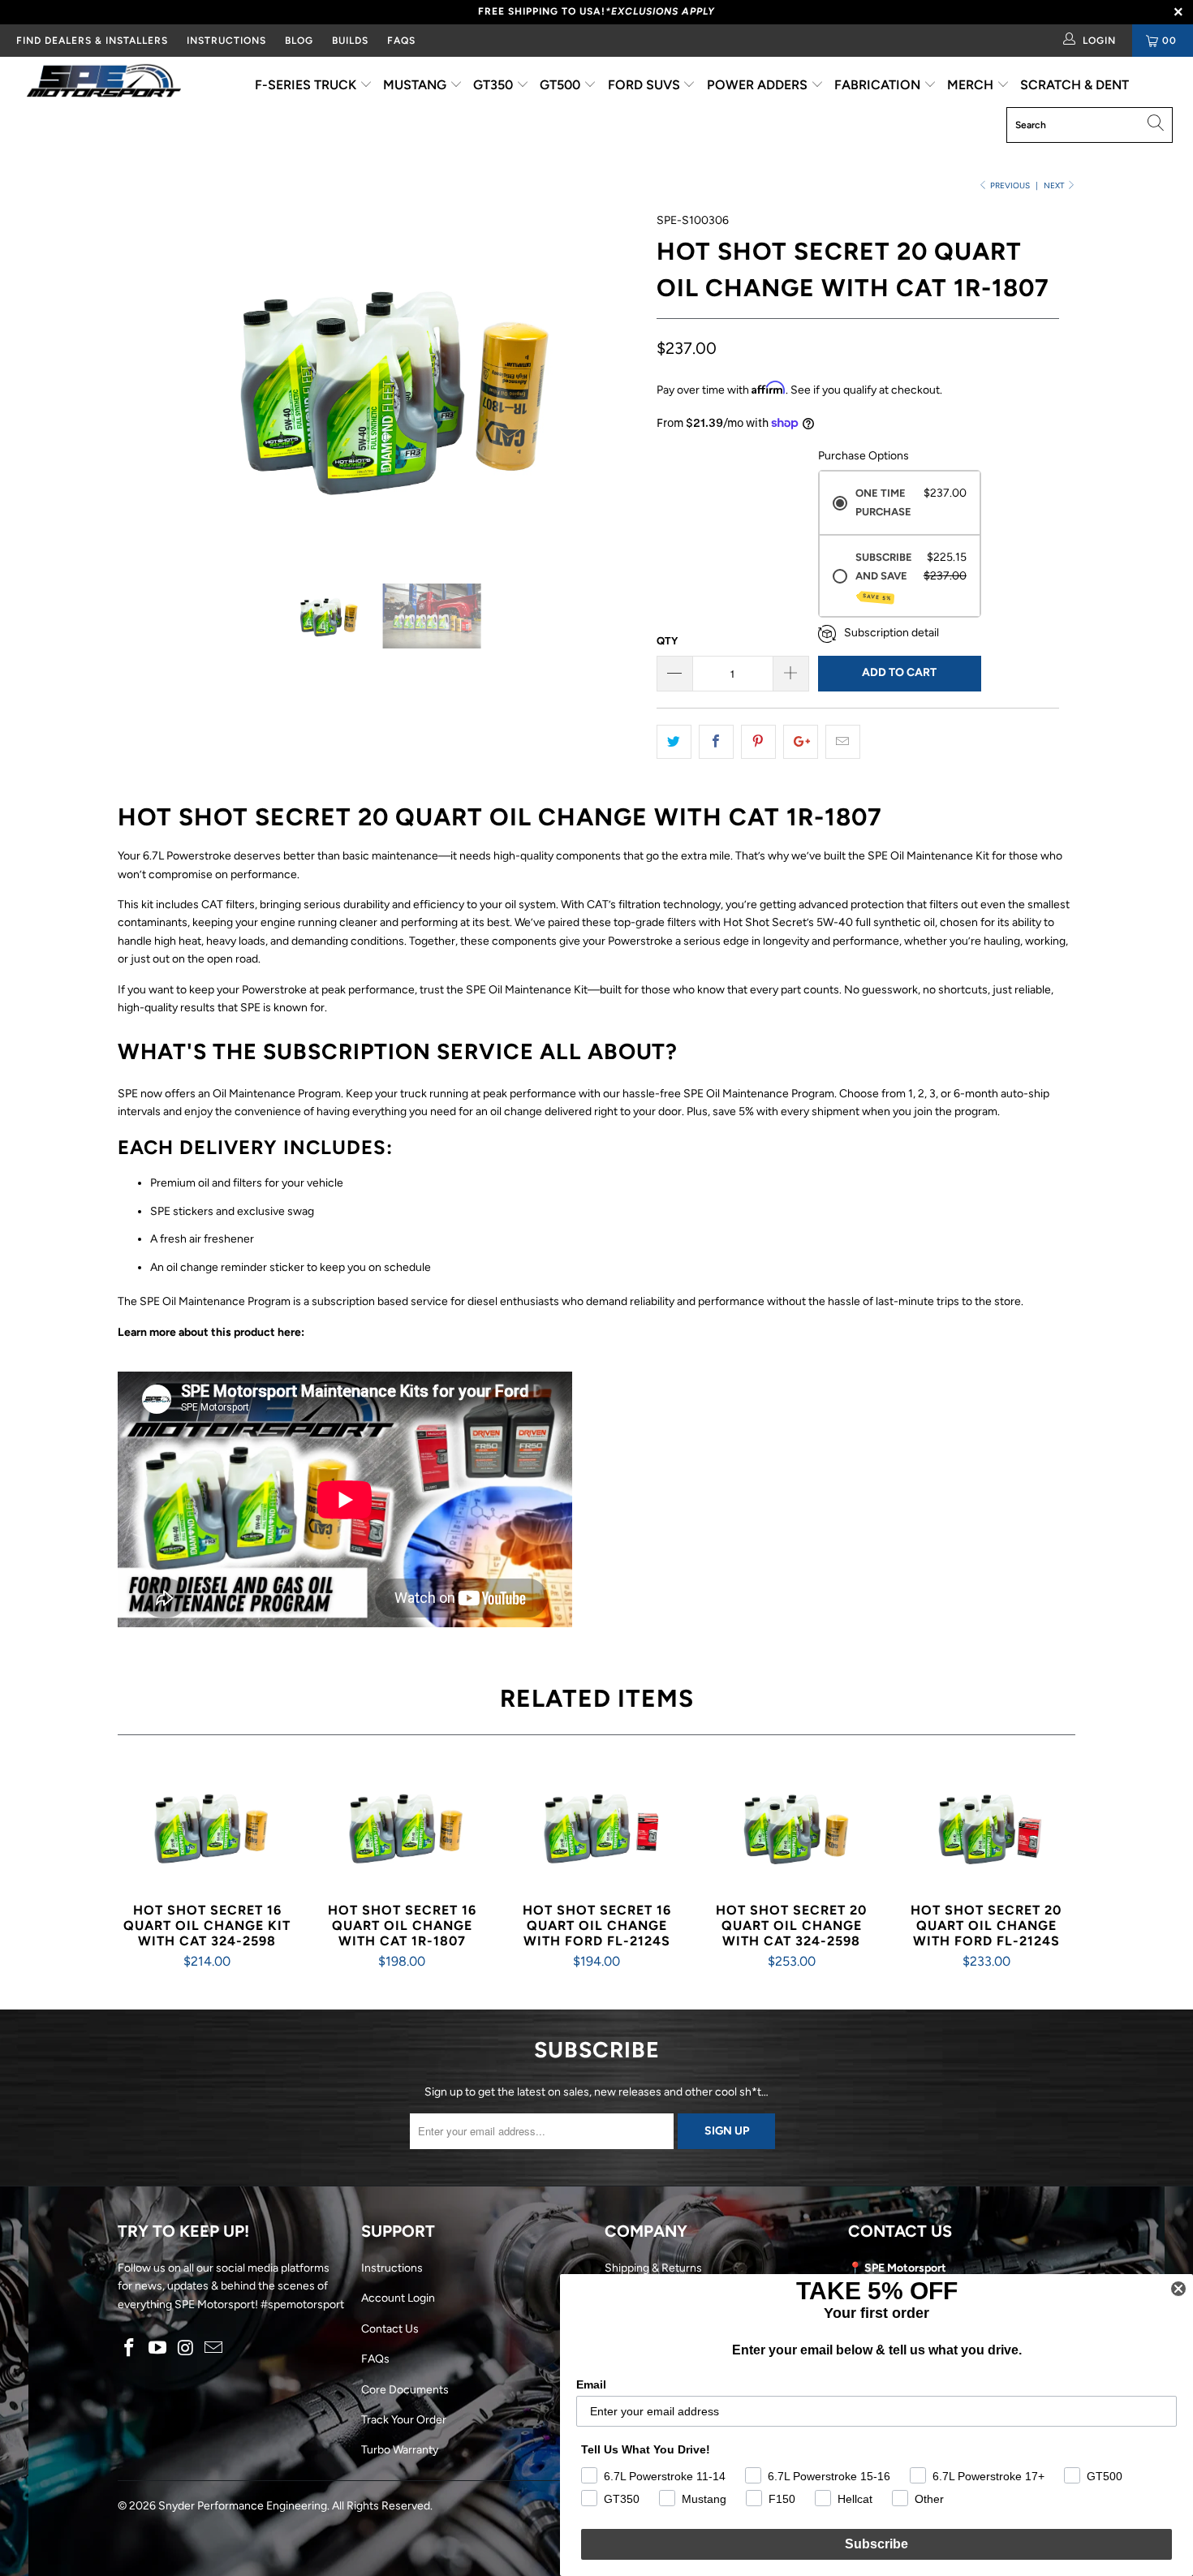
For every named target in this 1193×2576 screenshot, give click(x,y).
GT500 (562, 85)
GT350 (495, 85)
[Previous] (146, 386)
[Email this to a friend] (843, 742)
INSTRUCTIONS (226, 41)
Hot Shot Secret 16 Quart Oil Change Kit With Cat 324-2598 (207, 1827)
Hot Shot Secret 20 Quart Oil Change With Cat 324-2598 (791, 1827)
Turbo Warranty (400, 2450)
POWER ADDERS (759, 85)
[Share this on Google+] (801, 742)
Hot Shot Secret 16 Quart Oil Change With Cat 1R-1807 (402, 1827)
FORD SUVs (646, 85)
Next (1055, 185)
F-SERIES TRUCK (307, 85)
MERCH (972, 85)
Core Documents (405, 2390)
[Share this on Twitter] (674, 742)
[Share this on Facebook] (716, 742)
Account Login (398, 2298)
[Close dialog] (1178, 2289)
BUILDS (350, 41)
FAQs (401, 41)
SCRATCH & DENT (1075, 85)
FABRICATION (879, 85)
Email (591, 2384)
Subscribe (876, 2544)
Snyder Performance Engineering (243, 2506)
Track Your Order (404, 2420)
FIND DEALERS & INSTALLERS (92, 41)
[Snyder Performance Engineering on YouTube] (158, 2349)
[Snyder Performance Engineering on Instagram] (186, 2349)
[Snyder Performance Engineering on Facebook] (130, 2349)
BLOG (299, 41)
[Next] (612, 386)
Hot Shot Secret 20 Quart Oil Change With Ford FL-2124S (986, 1827)
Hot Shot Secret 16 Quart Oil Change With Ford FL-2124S (596, 1827)
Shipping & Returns (653, 2268)
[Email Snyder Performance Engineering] (214, 2349)
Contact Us (390, 2329)
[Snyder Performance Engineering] (103, 84)
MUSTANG (416, 85)
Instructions (392, 2268)
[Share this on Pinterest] (758, 742)
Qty (667, 641)
